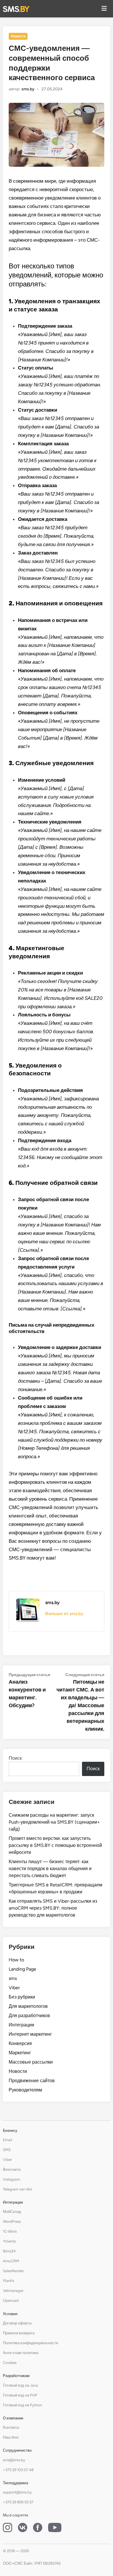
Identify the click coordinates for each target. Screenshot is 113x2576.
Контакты (11, 2427)
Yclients (9, 2241)
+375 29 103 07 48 (18, 2470)
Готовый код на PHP (20, 2395)
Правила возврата (19, 2333)
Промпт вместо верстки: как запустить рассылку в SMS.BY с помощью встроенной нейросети (55, 1845)
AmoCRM (11, 2261)
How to (16, 1960)
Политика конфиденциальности (30, 2343)
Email (8, 2140)
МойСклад (12, 2212)
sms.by (28, 89)
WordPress (12, 2221)
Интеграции (21, 2025)
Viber (14, 1988)
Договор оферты (17, 2323)
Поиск (15, 1758)
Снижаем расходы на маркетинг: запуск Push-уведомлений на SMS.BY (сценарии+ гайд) (54, 1822)
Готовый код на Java (20, 2385)
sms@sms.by (14, 2460)
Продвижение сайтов (32, 2081)
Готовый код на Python (22, 2405)
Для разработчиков (29, 2016)
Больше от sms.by (64, 1614)
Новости (18, 36)
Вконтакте (12, 2169)
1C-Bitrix (10, 2231)
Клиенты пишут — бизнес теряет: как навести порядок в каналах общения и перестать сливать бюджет (50, 1869)
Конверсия (20, 2043)
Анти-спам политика (21, 2353)
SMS (7, 2150)
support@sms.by (17, 2492)
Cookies (10, 2363)
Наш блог (11, 2437)
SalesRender (13, 2271)
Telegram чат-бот (18, 2189)
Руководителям (25, 2090)
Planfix (9, 2281)
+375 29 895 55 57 (18, 2502)
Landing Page (22, 1969)
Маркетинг (20, 2053)
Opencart (11, 2300)
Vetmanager (13, 2291)
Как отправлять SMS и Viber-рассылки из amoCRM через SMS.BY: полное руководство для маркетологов (53, 1908)
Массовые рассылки (31, 2062)
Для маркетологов (28, 2006)
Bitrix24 (9, 2251)
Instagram (11, 2179)
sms (13, 1978)
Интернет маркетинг (30, 2034)
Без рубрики (22, 1997)
